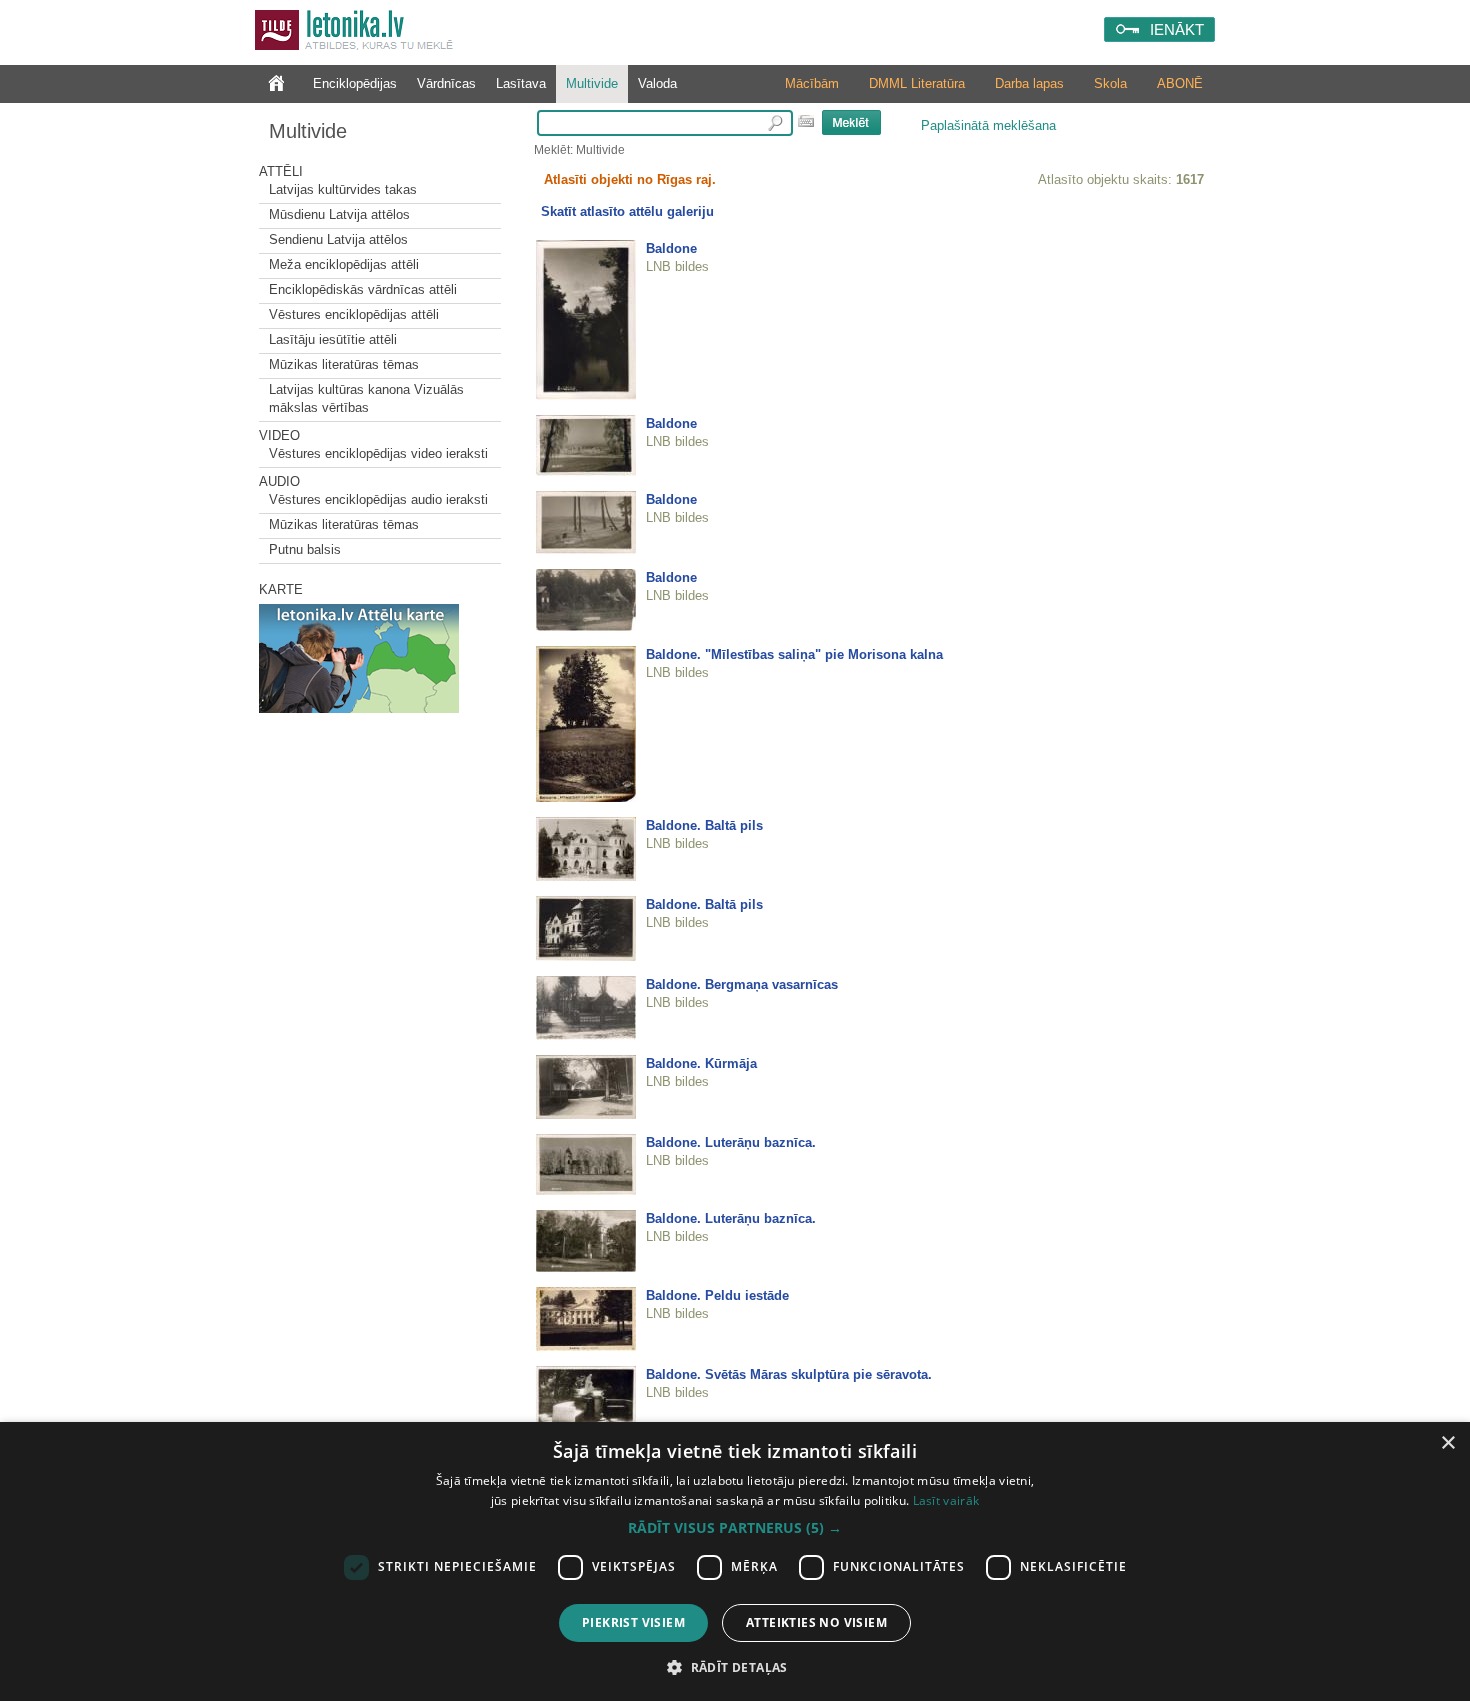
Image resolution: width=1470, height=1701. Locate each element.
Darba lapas (1029, 83)
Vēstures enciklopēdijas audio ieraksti (378, 499)
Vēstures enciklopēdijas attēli (354, 314)
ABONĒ (1180, 83)
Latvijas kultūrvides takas (343, 189)
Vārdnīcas (446, 83)
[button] (735, 1528)
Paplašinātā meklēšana (988, 125)
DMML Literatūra (917, 83)
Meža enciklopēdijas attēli (344, 264)
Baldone (671, 248)
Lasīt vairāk (946, 1500)
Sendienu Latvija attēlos (338, 239)
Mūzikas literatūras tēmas (344, 364)
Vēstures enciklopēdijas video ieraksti (378, 453)
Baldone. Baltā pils (704, 825)
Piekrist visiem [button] (633, 1622)
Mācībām (812, 83)
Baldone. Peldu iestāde (717, 1295)
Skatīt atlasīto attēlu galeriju (627, 211)
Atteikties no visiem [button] (816, 1622)
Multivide (592, 83)
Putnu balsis (305, 549)
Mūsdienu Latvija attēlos (339, 214)
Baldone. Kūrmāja (701, 1063)
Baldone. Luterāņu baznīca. (731, 1142)
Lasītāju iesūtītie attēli (333, 339)
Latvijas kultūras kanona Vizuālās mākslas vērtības (366, 398)
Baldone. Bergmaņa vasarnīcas (742, 984)
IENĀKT (1177, 29)
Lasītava (521, 83)
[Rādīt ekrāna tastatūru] (806, 121)
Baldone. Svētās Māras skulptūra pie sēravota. (789, 1374)
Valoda (657, 83)
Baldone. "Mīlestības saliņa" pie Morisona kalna (794, 654)
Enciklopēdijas (355, 83)
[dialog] (735, 1561)
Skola (1110, 83)
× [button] (1447, 1443)
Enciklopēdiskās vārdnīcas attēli (363, 289)
